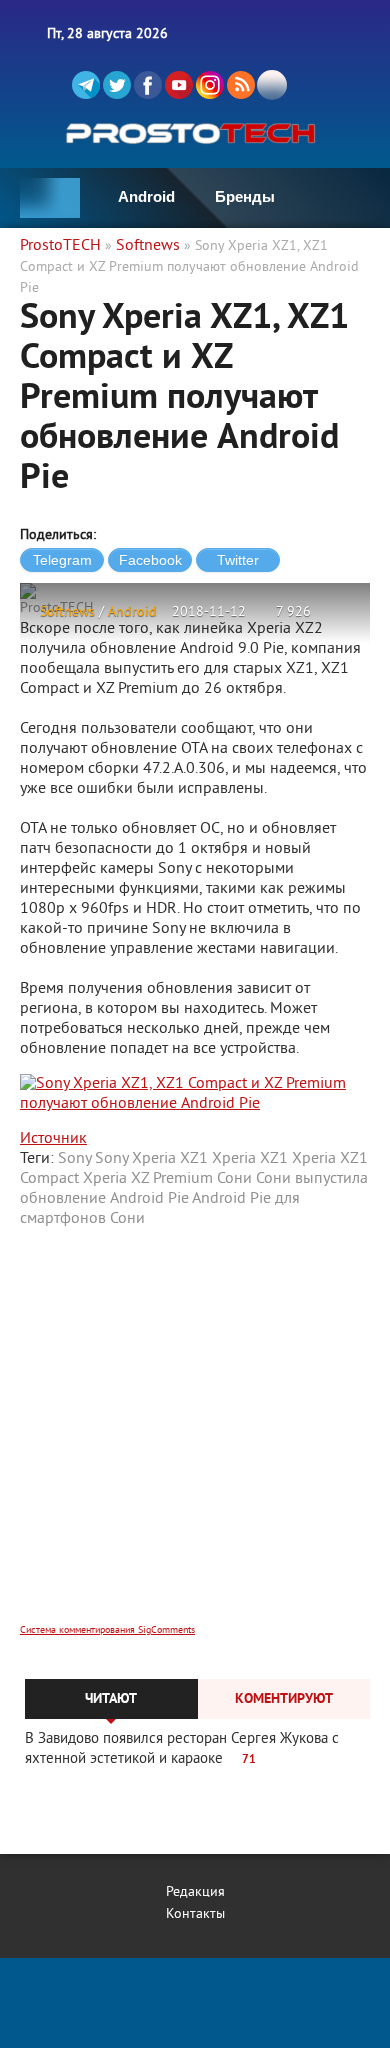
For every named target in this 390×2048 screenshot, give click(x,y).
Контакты (195, 1914)
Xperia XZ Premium (148, 1179)
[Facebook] (148, 85)
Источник (53, 1139)
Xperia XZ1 (250, 1159)
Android (146, 196)
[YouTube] (179, 85)
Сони (234, 1179)
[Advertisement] (195, 1439)
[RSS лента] (241, 85)
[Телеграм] (86, 85)
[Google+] (210, 85)
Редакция (195, 1892)
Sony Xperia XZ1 (151, 1159)
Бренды (245, 196)
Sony (74, 1159)
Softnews (67, 612)
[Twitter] (117, 85)
